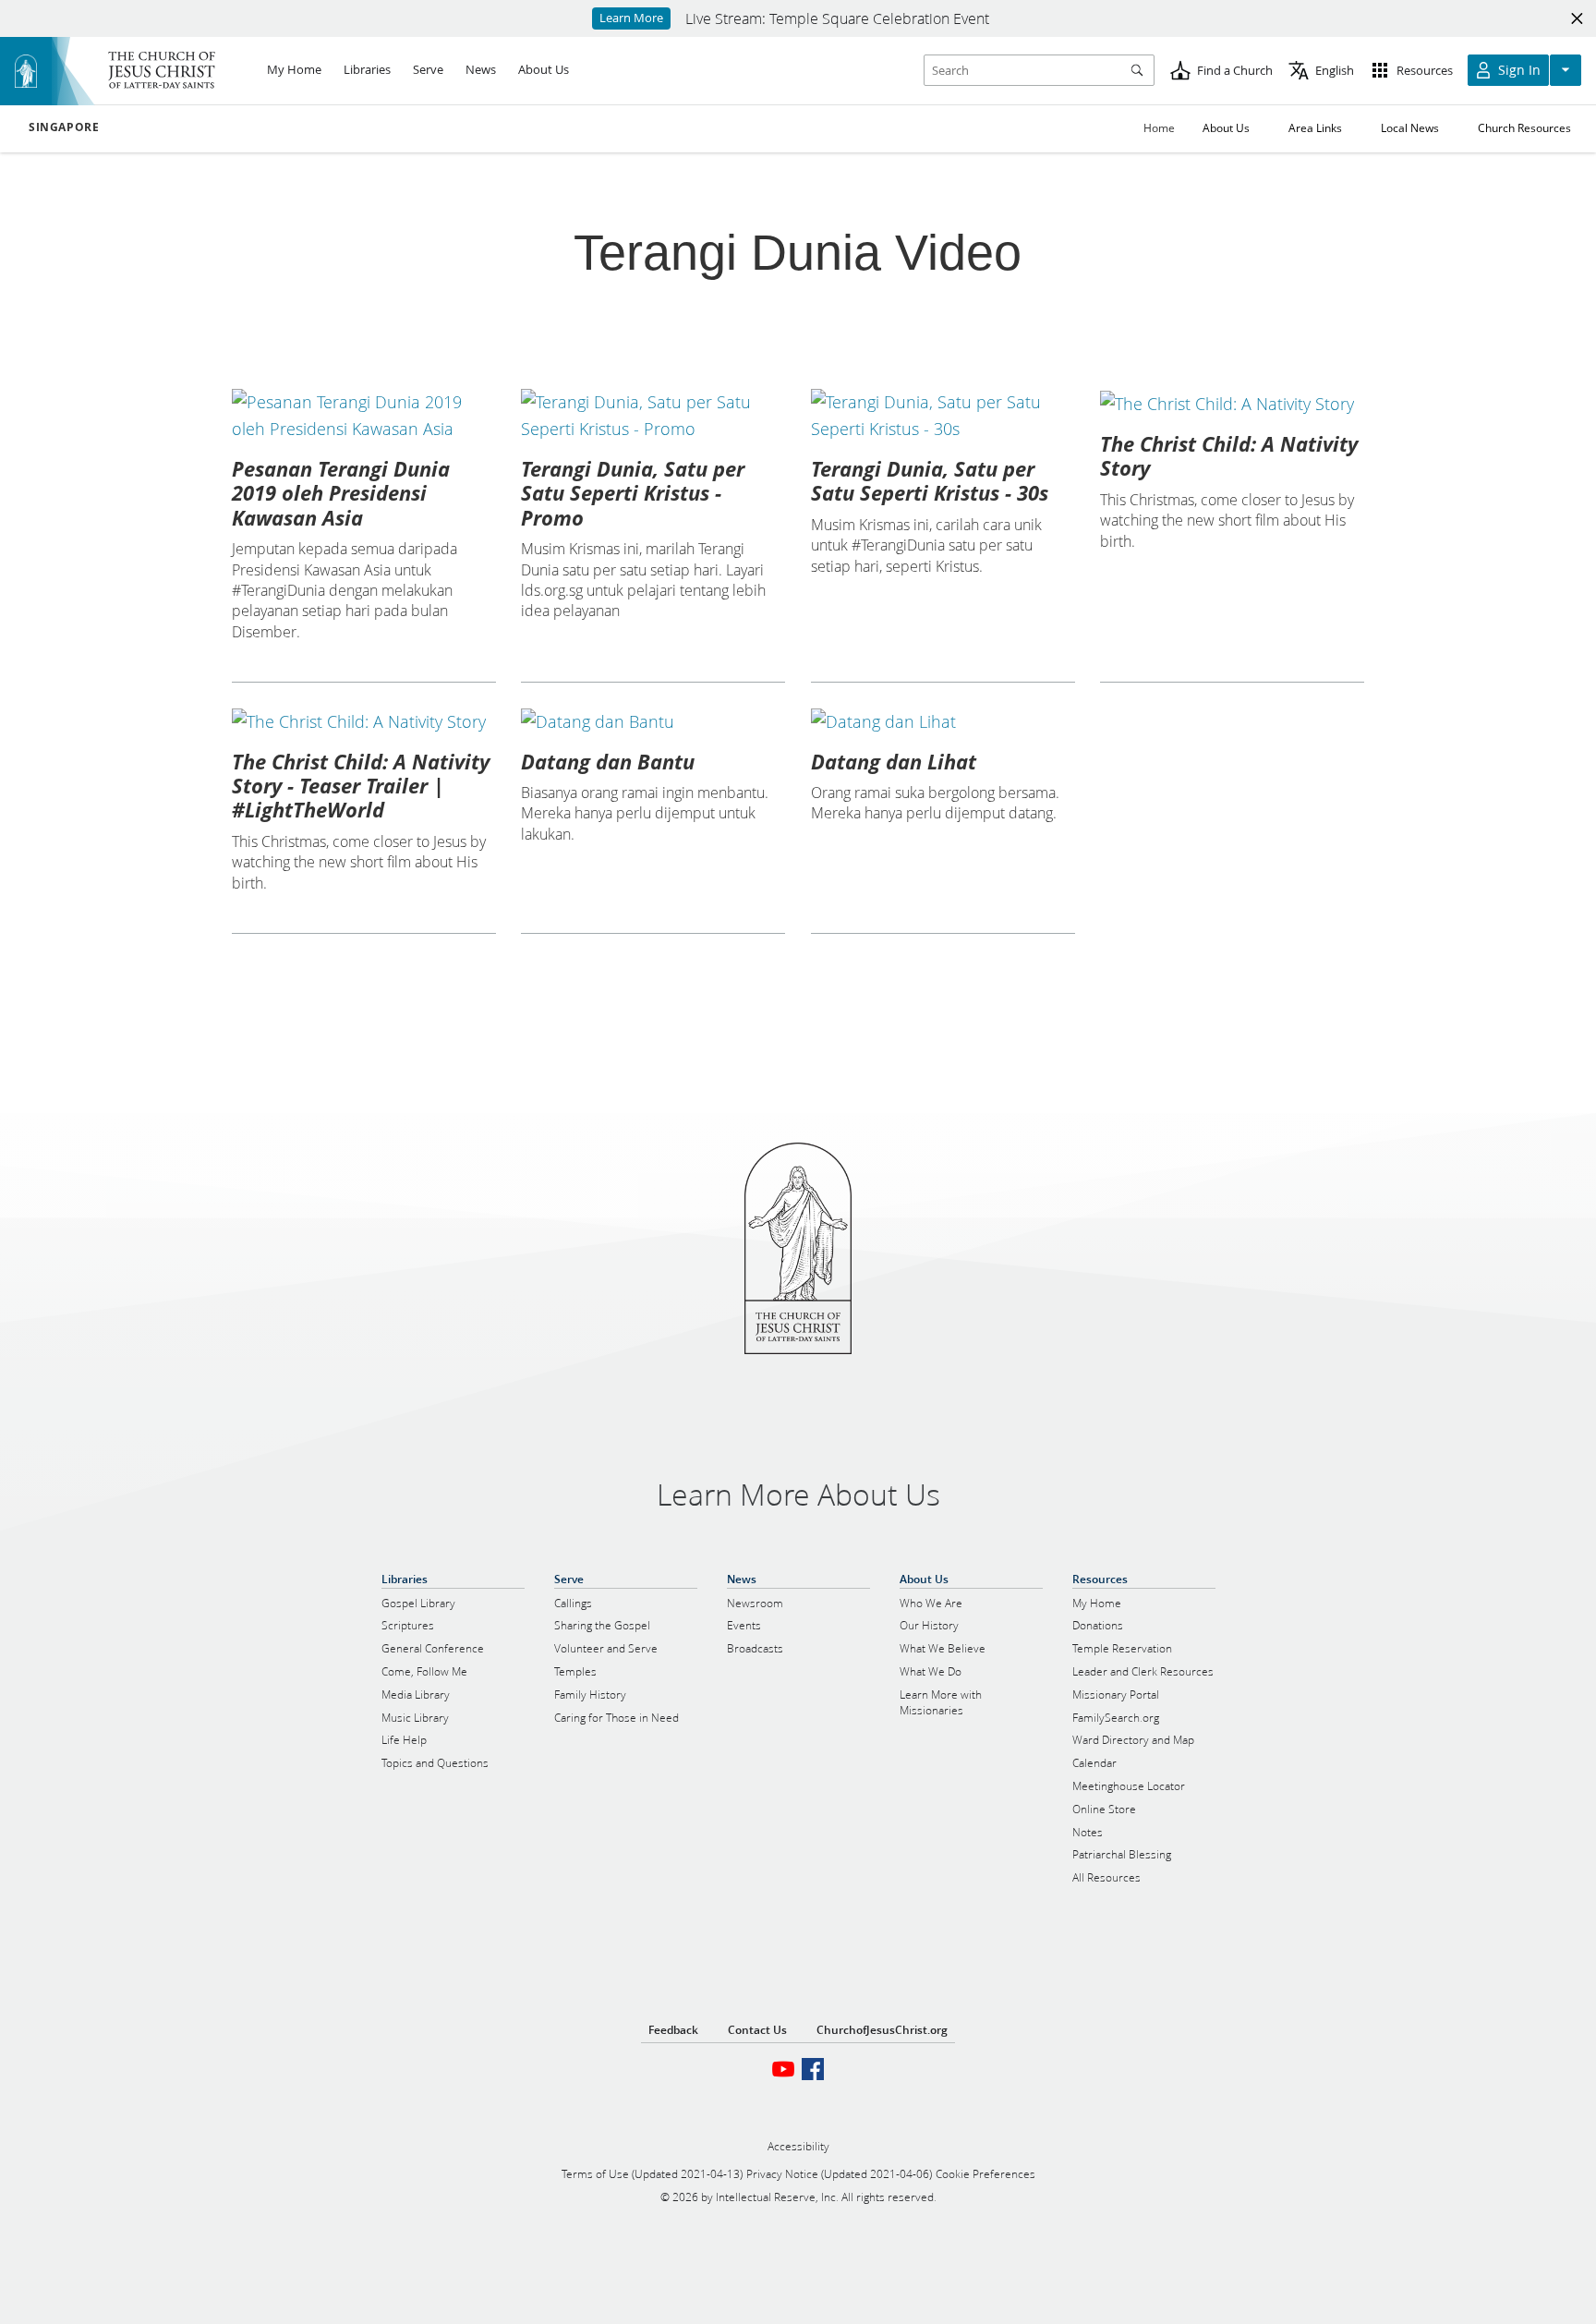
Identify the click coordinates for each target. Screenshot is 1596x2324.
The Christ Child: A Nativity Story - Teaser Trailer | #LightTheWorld (361, 786)
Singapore (64, 127)
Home (1159, 128)
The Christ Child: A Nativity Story (1229, 455)
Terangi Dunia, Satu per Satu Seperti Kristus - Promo (633, 493)
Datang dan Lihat (894, 761)
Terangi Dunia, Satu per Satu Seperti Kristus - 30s (930, 480)
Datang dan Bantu (608, 761)
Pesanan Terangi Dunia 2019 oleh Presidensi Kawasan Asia (341, 493)
